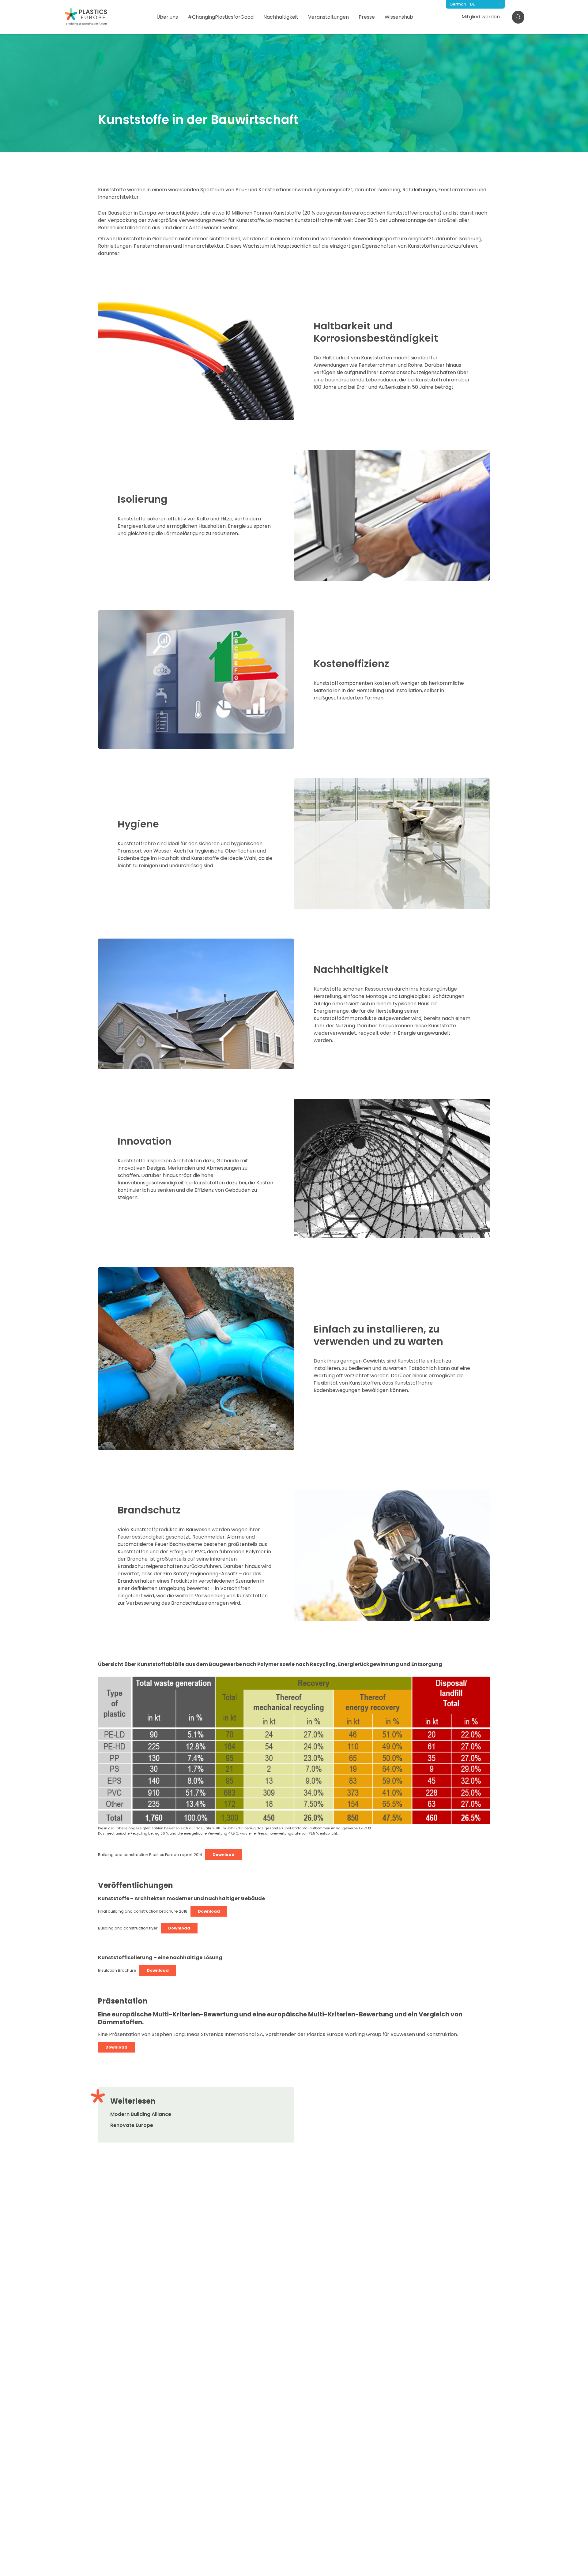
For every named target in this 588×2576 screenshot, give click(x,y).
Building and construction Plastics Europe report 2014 (150, 1855)
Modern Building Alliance (141, 2114)
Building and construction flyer (128, 1928)
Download (224, 1855)
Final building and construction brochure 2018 (143, 1911)
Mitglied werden (481, 17)
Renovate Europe (132, 2125)
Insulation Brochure (117, 1970)
